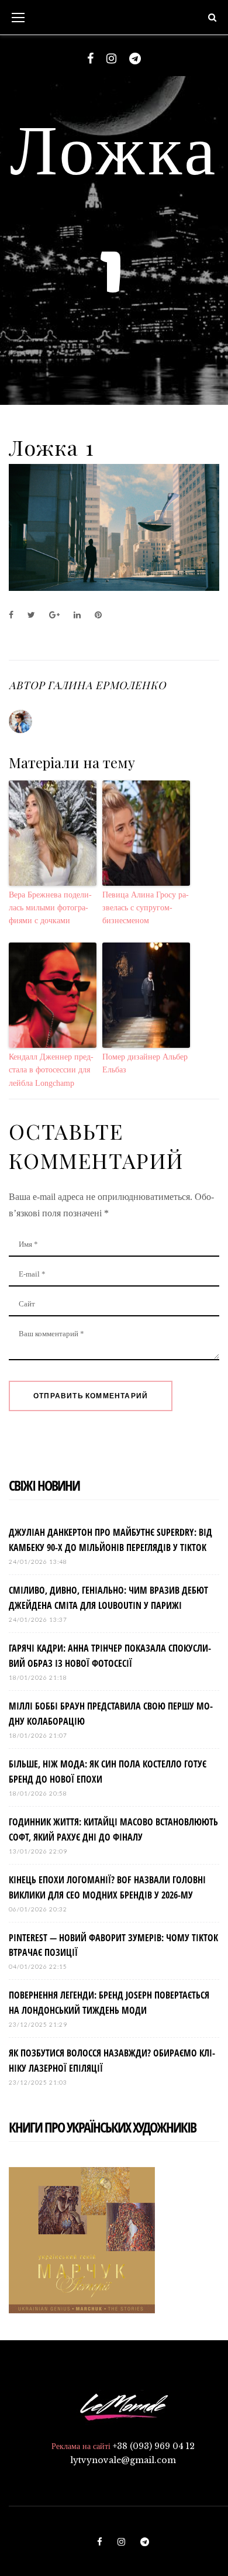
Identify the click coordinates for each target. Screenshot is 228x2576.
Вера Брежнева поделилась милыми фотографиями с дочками (50, 908)
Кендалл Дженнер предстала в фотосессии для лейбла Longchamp (51, 1070)
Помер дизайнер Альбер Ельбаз (145, 1063)
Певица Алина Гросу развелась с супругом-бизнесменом (146, 908)
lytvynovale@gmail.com (123, 2460)
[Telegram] (135, 59)
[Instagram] (111, 59)
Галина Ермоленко (106, 685)
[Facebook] (90, 59)
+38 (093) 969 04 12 (154, 2446)
